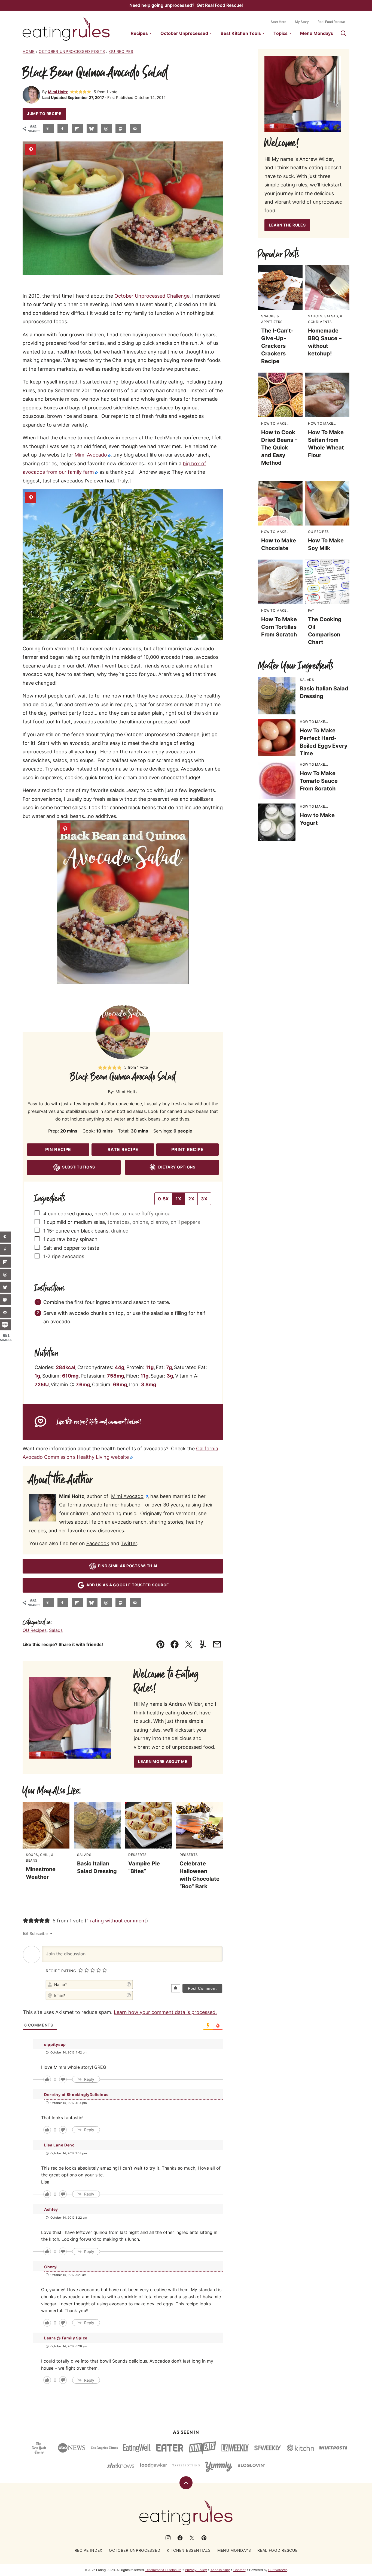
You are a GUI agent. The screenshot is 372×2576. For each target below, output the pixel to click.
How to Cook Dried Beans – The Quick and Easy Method (279, 448)
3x (204, 1199)
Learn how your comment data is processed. (165, 2012)
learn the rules (287, 225)
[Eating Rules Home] (66, 29)
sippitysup (55, 2044)
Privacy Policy (196, 2570)
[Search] (343, 33)
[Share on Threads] (106, 129)
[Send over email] (135, 129)
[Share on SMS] (5, 1325)
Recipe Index (89, 2550)
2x (191, 1199)
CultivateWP (278, 2570)
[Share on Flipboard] (77, 129)
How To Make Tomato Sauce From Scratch (319, 781)
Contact (240, 2570)
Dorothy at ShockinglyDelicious (76, 2095)
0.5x (163, 1199)
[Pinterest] (204, 2538)
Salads (56, 1630)
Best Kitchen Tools (241, 33)
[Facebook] (180, 2538)
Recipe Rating (61, 1971)
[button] (72, 92)
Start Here (278, 22)
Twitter (129, 1543)
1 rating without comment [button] (116, 1921)
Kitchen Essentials (189, 2550)
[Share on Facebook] (63, 129)
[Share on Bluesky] (92, 129)
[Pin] (31, 150)
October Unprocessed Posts (72, 51)
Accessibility (220, 2570)
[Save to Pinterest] (48, 129)
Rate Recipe (123, 1149)
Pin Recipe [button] (58, 1149)
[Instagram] (168, 2538)
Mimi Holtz (58, 92)
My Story (302, 22)
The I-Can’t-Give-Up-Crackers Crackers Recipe (277, 346)
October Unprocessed (184, 33)
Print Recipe (187, 1149)
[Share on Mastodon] (121, 129)
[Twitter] (192, 2538)
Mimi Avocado (91, 455)
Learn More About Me (163, 1761)
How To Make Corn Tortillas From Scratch (279, 627)
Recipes (139, 33)
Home (29, 51)
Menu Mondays (317, 33)
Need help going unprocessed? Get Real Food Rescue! (186, 5)
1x (179, 1199)
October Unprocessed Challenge (152, 296)
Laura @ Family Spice (66, 2338)
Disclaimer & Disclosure (163, 2570)
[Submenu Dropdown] (151, 33)
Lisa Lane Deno (60, 2145)
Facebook (98, 1543)
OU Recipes (121, 51)
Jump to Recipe (44, 114)
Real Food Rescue (331, 22)
